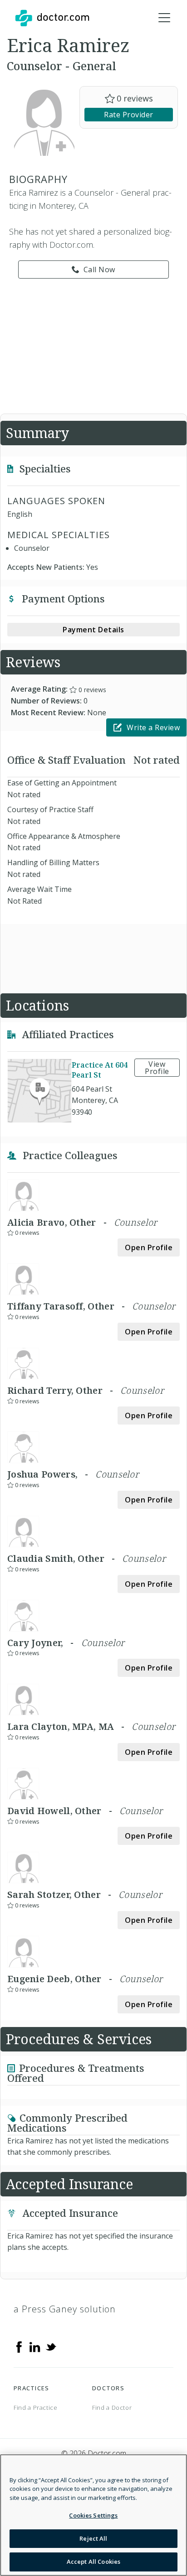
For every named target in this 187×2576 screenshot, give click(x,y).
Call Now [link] (99, 270)
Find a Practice (36, 2407)
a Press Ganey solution (65, 2309)
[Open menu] (164, 18)
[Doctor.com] (52, 18)
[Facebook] (19, 2346)
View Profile (157, 1068)
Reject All (93, 2538)
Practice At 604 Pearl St (100, 1070)
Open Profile (149, 1247)
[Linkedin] (35, 2346)
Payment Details (93, 630)
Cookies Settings (93, 2515)
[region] (93, 2515)
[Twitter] (51, 2346)
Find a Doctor (112, 2407)
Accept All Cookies (93, 2562)
